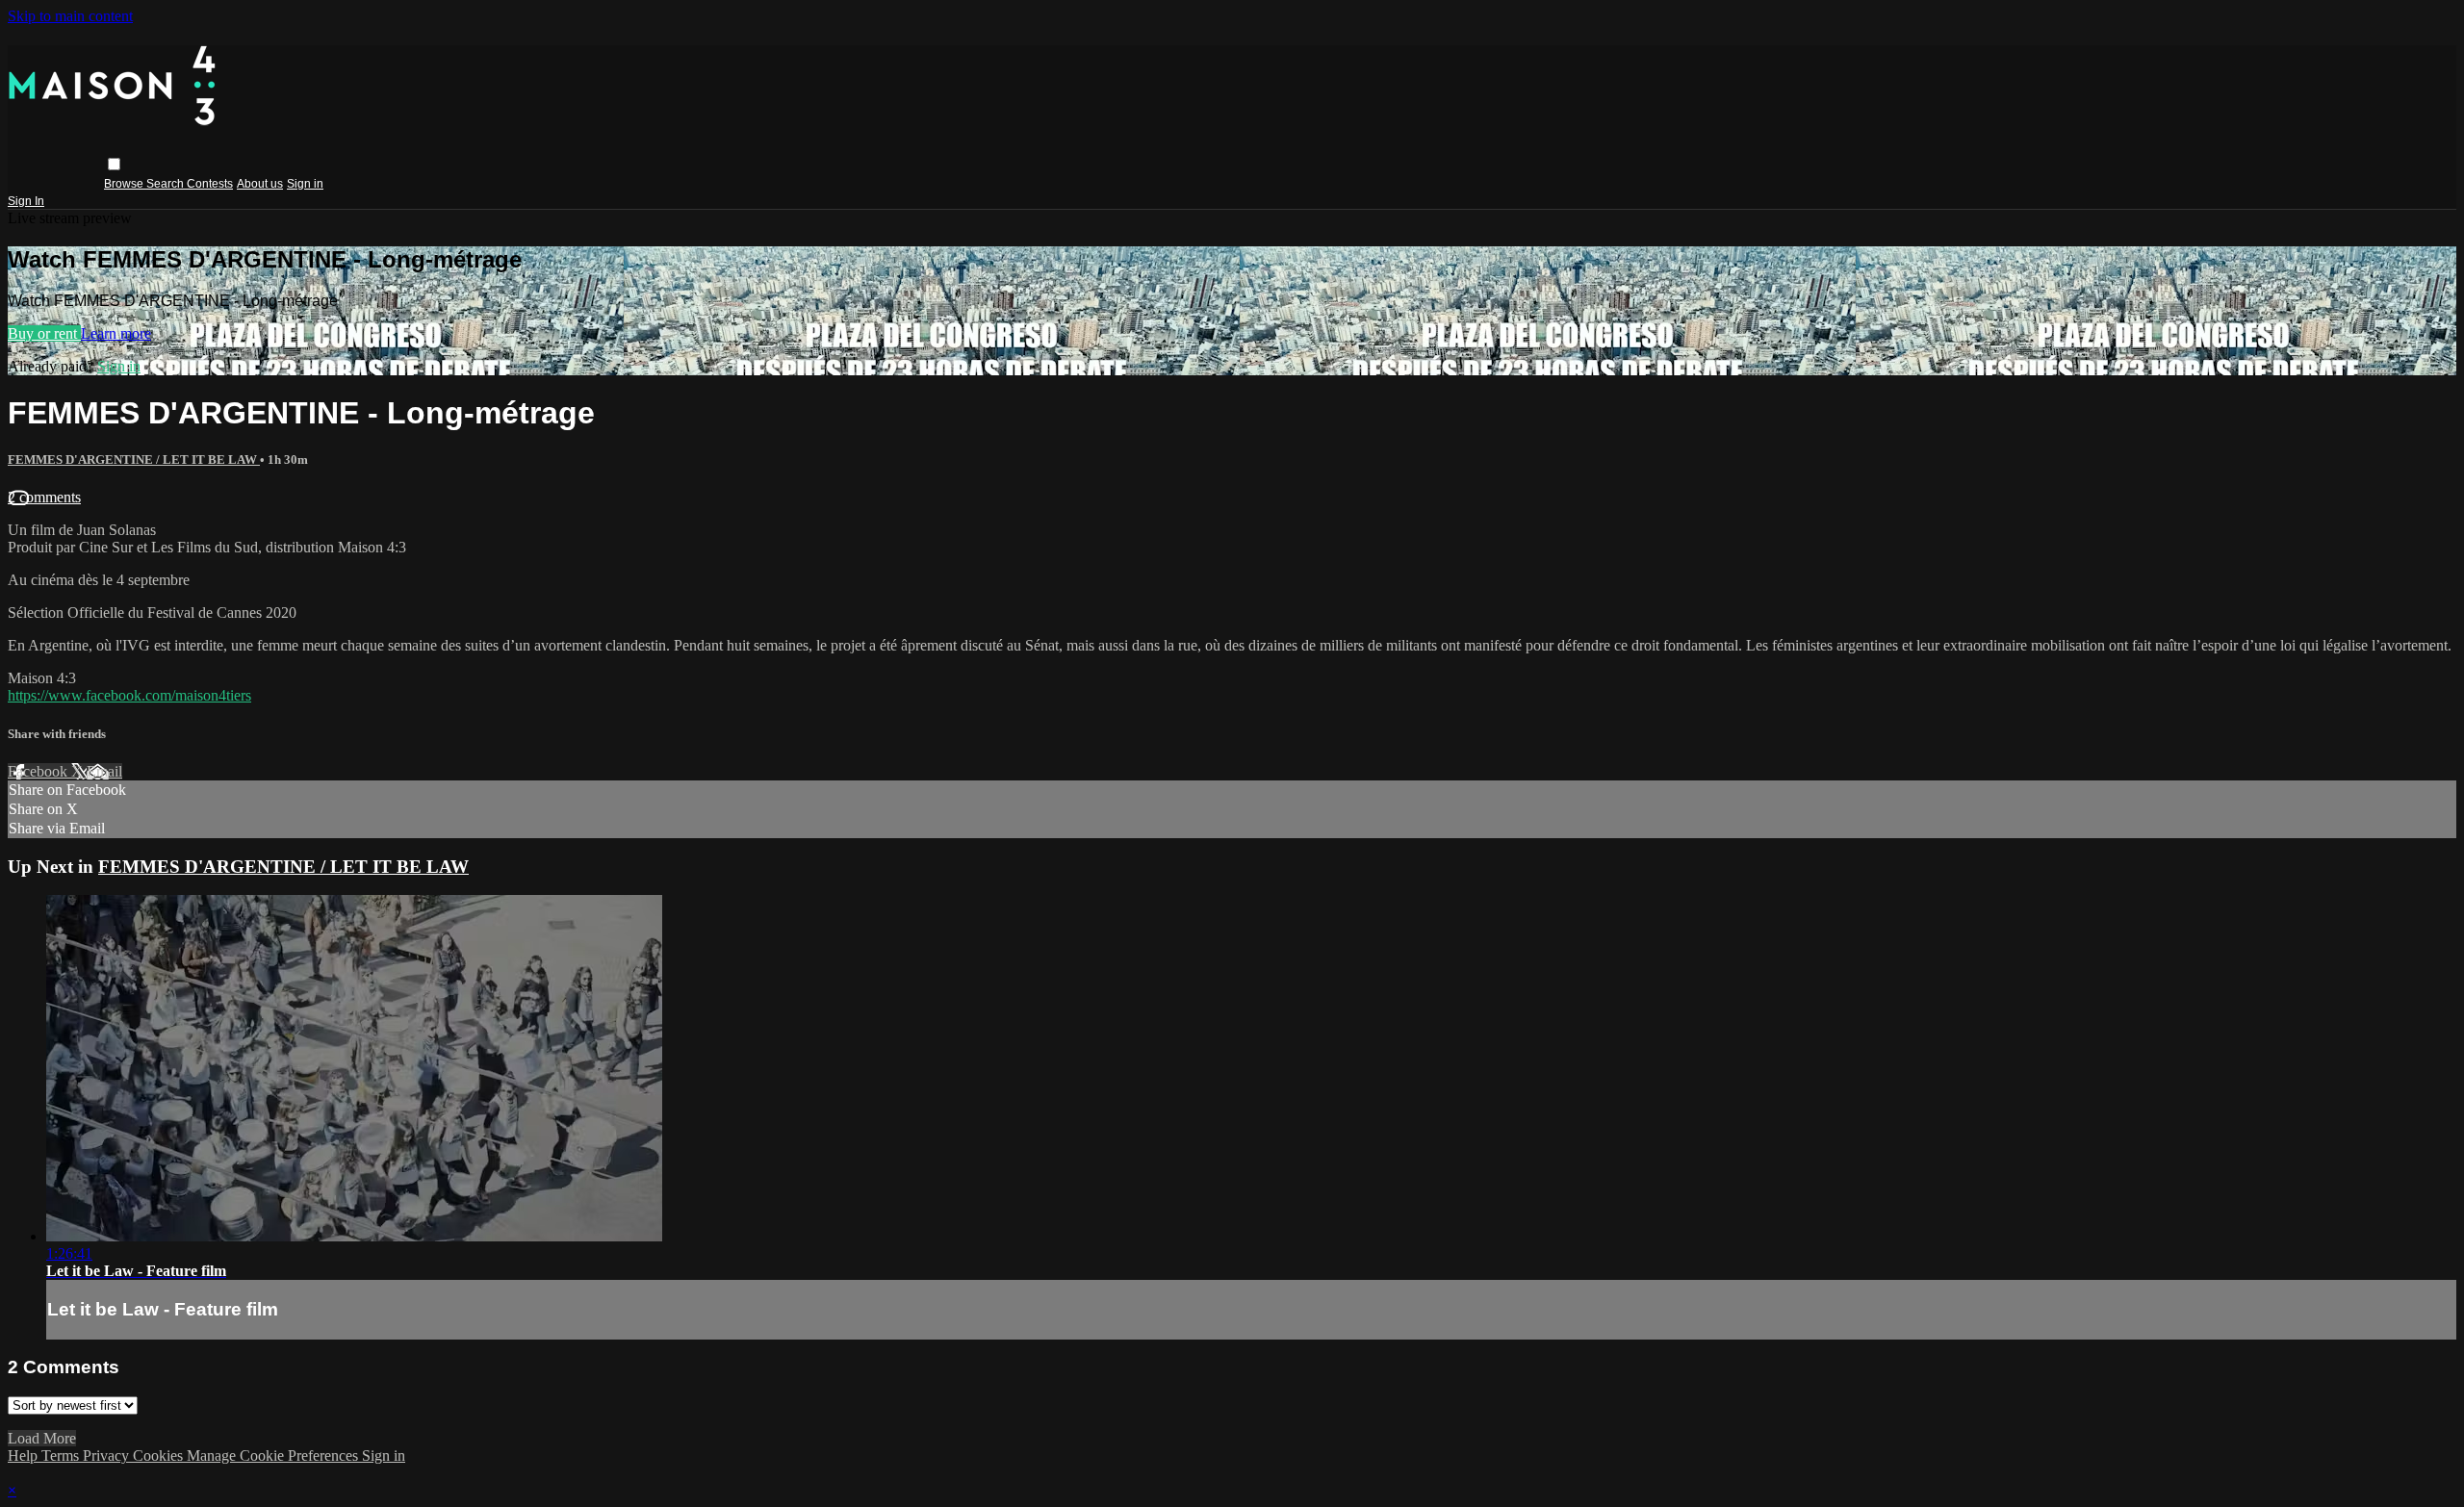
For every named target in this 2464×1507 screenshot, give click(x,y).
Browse (125, 184)
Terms (62, 1456)
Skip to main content (70, 16)
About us (260, 184)
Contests (210, 184)
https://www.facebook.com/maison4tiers (129, 695)
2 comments (44, 497)
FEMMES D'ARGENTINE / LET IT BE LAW (134, 460)
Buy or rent (44, 333)
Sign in (305, 184)
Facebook (39, 771)
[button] (114, 164)
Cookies (160, 1456)
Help (25, 1456)
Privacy (108, 1456)
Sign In (26, 201)
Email (104, 771)
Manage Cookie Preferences (274, 1456)
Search (167, 184)
